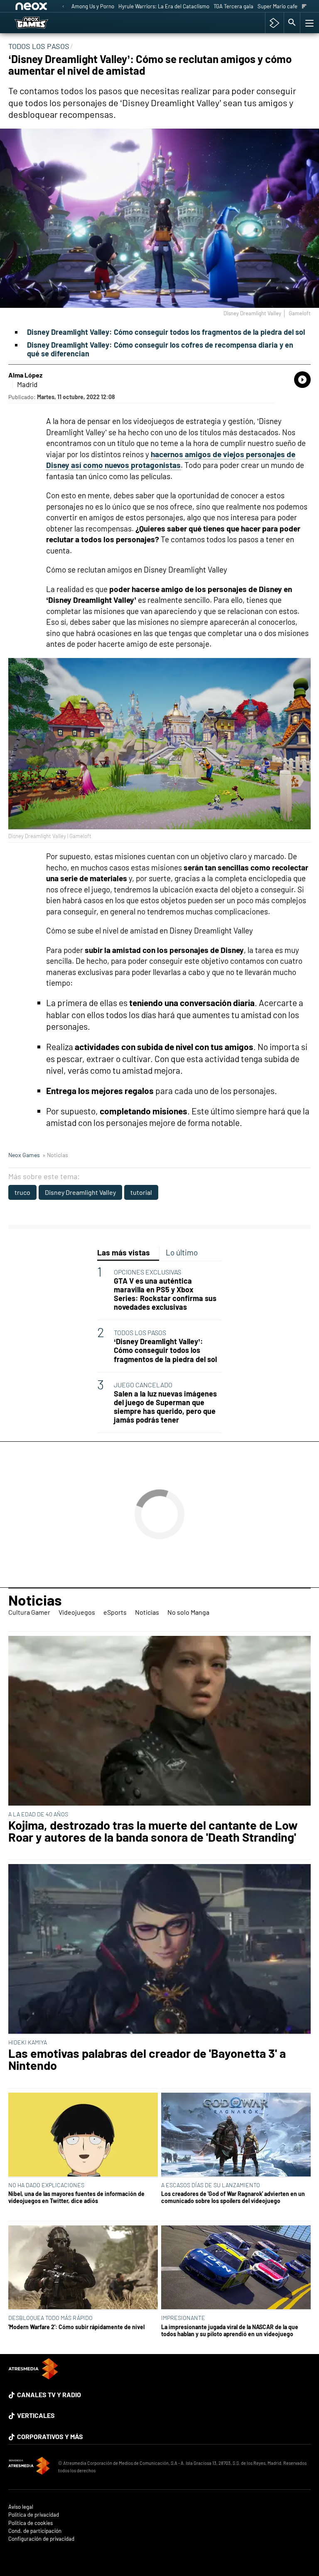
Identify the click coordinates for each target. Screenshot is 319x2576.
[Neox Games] (42, 23)
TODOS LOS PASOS (140, 1332)
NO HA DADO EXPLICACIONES (46, 2185)
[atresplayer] (274, 23)
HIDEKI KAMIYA (28, 2042)
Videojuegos (77, 1612)
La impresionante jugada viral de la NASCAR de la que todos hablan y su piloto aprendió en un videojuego (230, 2330)
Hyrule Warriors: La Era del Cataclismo (164, 6)
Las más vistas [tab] (124, 1252)
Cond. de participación (35, 2531)
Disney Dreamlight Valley (80, 1192)
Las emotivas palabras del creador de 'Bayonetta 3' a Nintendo (147, 2059)
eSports (115, 1612)
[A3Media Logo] (33, 2377)
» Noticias (55, 1155)
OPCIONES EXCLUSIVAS (147, 1272)
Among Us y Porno (93, 6)
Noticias (35, 1600)
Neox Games (24, 1155)
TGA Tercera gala (233, 6)
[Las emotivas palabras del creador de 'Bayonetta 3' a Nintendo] (159, 1949)
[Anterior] (63, 7)
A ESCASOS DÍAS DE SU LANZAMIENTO (211, 2185)
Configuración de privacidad (41, 2539)
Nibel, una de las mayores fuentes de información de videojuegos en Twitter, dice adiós (76, 2197)
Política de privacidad (34, 2515)
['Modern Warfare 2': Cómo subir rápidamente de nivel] (83, 2268)
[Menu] (309, 23)
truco (22, 1192)
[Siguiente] (304, 7)
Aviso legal (21, 2507)
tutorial (141, 1192)
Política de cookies (31, 2523)
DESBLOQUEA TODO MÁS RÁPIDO (50, 2318)
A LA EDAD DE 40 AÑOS (38, 1814)
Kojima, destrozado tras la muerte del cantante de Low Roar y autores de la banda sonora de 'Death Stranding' (153, 1831)
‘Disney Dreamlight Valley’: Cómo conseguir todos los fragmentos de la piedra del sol (165, 1350)
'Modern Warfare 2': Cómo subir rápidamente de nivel (76, 2327)
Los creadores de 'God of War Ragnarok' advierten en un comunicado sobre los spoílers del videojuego (233, 2197)
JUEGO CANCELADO (143, 1385)
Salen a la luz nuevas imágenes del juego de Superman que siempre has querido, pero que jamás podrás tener (165, 1407)
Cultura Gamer (29, 1612)
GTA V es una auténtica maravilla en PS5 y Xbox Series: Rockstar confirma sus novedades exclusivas (165, 1294)
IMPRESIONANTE (183, 2318)
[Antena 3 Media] (29, 2467)
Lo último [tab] (182, 1252)
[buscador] (292, 23)
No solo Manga (188, 1612)
